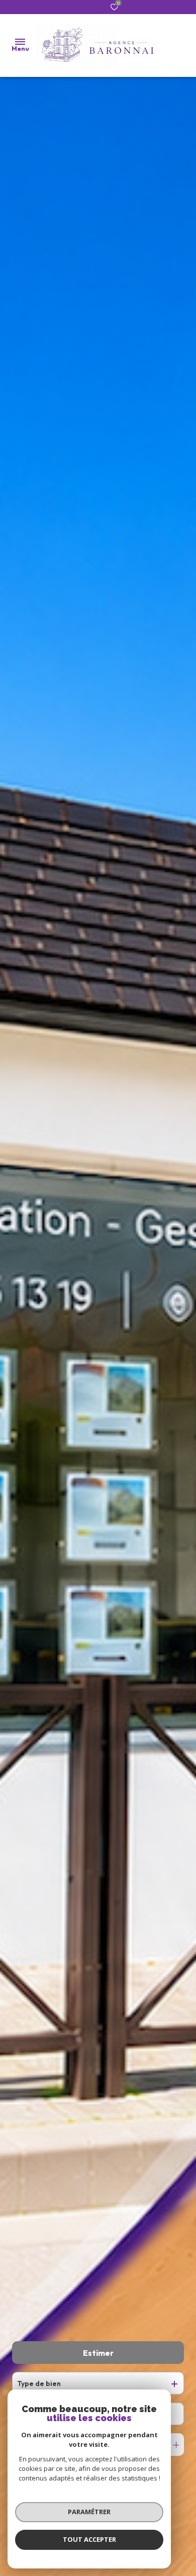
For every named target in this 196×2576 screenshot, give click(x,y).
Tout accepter (89, 2539)
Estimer (98, 2353)
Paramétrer (89, 2512)
